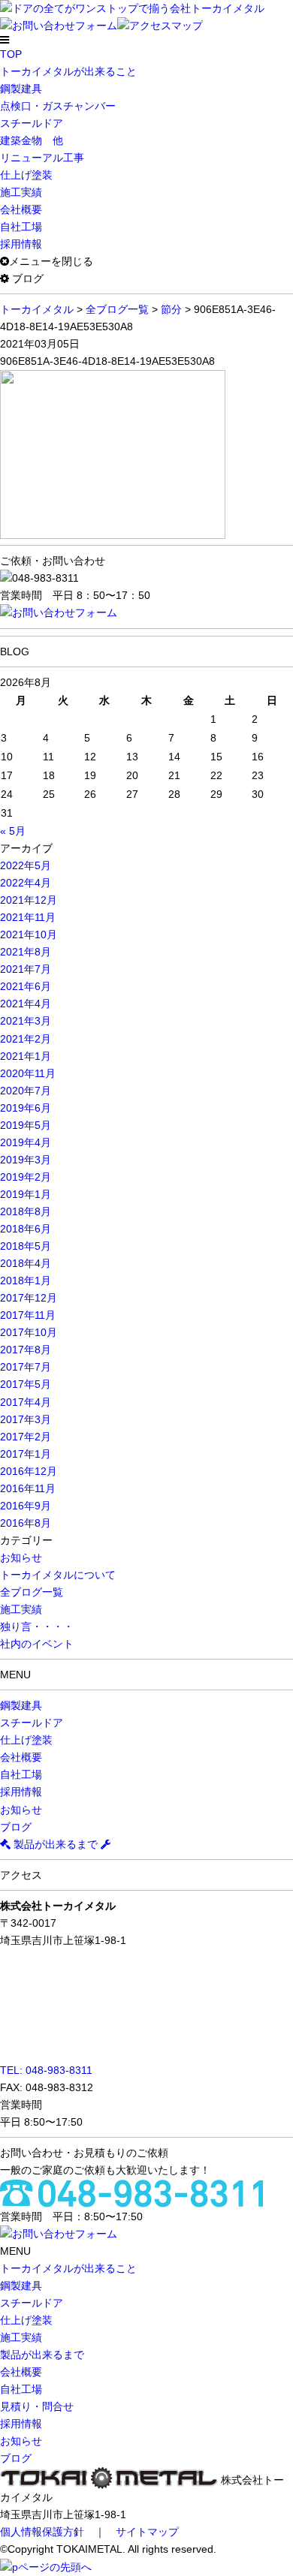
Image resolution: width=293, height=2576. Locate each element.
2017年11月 (28, 1315)
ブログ (16, 1827)
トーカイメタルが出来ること (68, 71)
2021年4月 (26, 1004)
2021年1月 (26, 1056)
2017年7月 (26, 1367)
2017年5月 (26, 1384)
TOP (11, 54)
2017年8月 (26, 1350)
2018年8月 (26, 1211)
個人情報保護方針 (42, 2532)
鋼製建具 (21, 89)
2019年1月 (26, 1194)
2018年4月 (26, 1263)
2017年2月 (26, 1437)
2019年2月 (26, 1177)
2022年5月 (26, 865)
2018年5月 (26, 1246)
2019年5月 (26, 1125)
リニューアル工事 (42, 158)
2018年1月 (26, 1280)
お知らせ (21, 1557)
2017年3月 (26, 1419)
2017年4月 (26, 1402)
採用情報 (21, 244)
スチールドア (32, 123)
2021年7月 (26, 969)
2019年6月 (26, 1108)
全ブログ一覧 (32, 1592)
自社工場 (21, 227)
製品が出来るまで (56, 1844)
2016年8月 (26, 1523)
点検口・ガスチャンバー (58, 106)
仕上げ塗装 (26, 175)
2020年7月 (26, 1091)
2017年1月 (26, 1454)
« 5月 (13, 831)
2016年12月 (29, 1471)
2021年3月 (26, 1021)
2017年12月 (29, 1298)
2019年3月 (26, 1160)
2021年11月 (28, 917)
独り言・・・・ (37, 1627)
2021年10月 (29, 934)
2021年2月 (26, 1039)
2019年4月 (26, 1142)
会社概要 (21, 209)
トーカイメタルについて (58, 1575)
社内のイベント (37, 1644)
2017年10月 (29, 1332)
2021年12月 (29, 900)
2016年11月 (28, 1488)
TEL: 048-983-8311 (46, 2070)
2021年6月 (26, 986)
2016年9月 (26, 1506)
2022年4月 (26, 883)
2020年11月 (28, 1073)
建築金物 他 (32, 140)
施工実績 (21, 192)
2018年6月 (26, 1229)
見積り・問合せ (37, 2406)
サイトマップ (147, 2532)
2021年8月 (26, 952)
